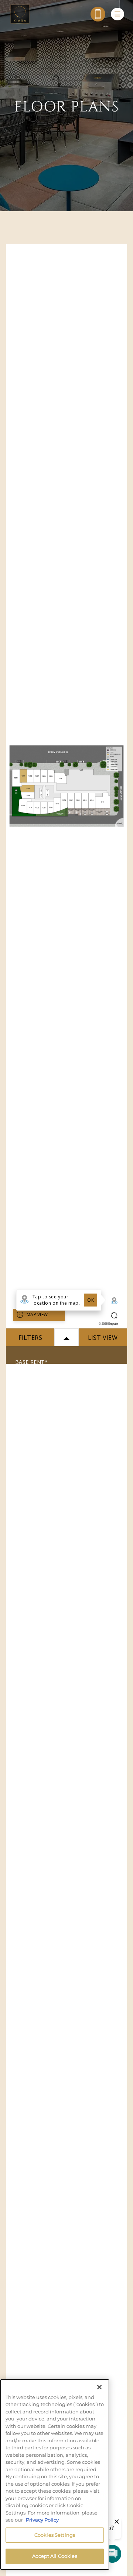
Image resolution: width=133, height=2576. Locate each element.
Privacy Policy (42, 2520)
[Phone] (98, 14)
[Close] (99, 2387)
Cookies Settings (55, 2535)
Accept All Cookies (54, 2556)
